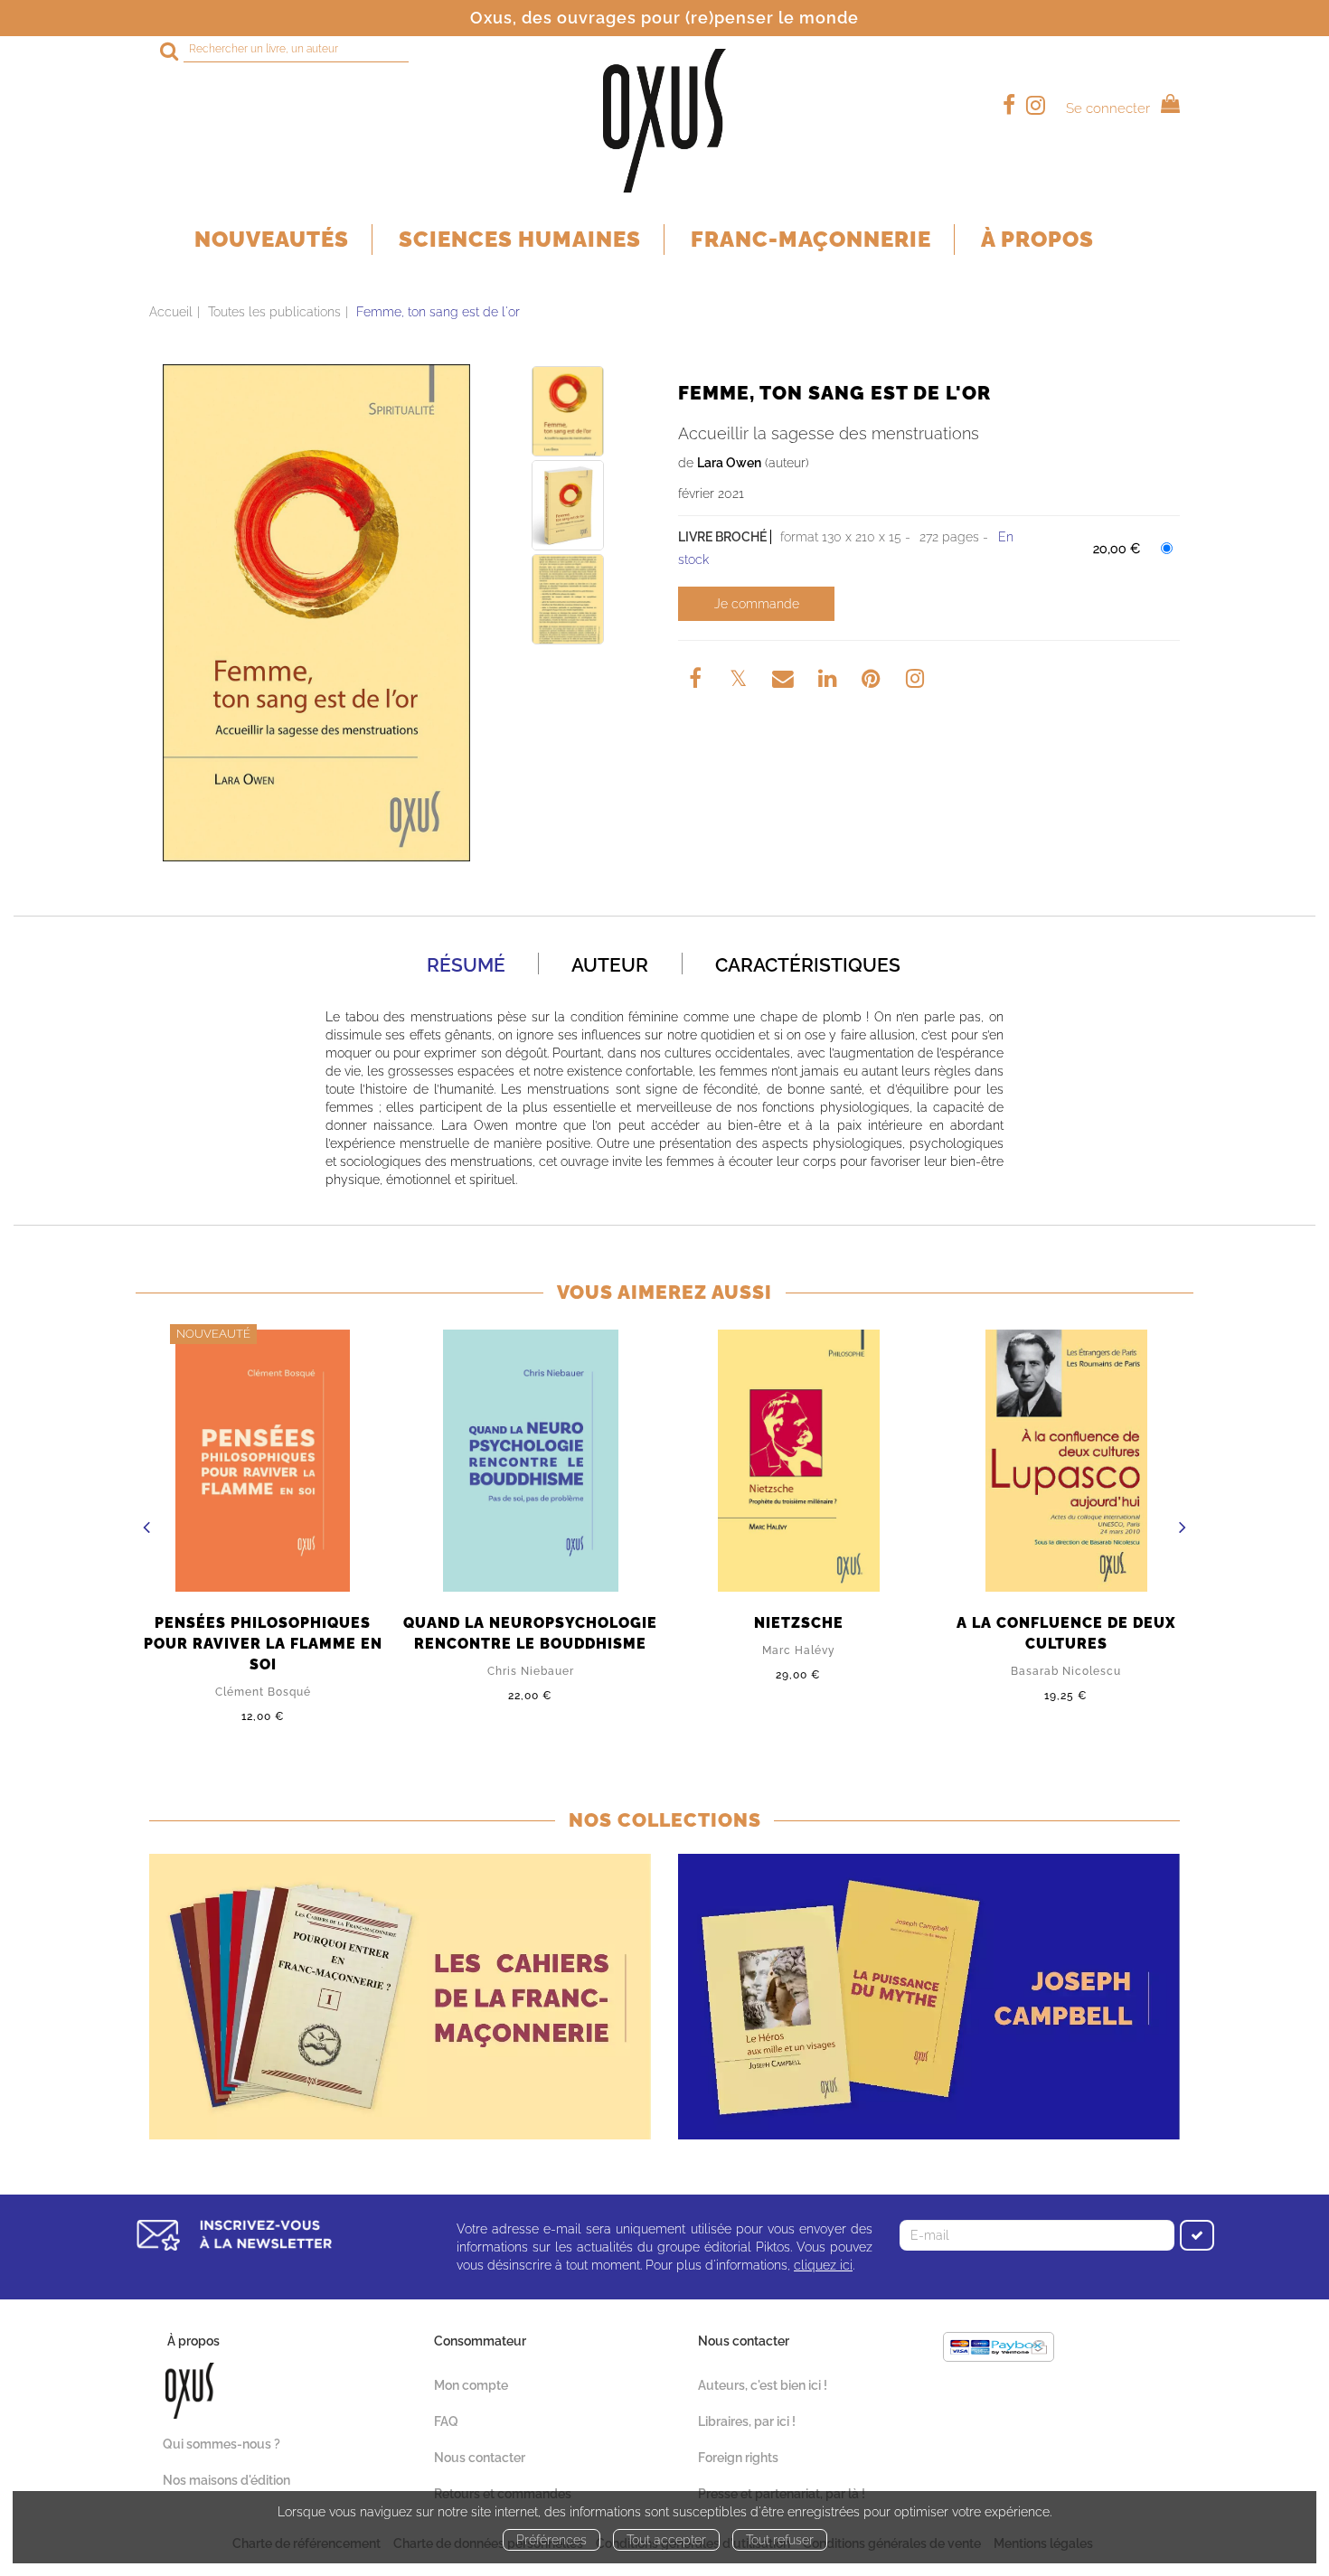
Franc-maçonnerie (811, 239)
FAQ (446, 2421)
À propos (1037, 239)
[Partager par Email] (785, 682)
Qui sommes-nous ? (221, 2444)
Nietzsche (799, 1623)
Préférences (551, 2540)
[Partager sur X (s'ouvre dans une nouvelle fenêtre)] (740, 682)
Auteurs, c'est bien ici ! (763, 2385)
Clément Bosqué (263, 1692)
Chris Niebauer (531, 1671)
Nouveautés (272, 239)
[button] (316, 613)
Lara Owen (729, 463)
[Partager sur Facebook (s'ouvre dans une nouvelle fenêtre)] (698, 682)
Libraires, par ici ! (747, 2421)
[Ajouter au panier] (756, 604)
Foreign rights (738, 2458)
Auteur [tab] (610, 965)
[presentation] (146, 1529)
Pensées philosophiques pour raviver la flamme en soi (263, 1644)
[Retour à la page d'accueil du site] (664, 121)
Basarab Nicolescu (1066, 1671)
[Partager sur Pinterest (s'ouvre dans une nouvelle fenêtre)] (873, 682)
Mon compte (471, 2385)
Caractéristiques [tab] (808, 965)
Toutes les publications (274, 312)
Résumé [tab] (466, 965)
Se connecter (1108, 108)
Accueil (171, 312)
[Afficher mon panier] (1167, 106)
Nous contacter (480, 2458)
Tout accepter (666, 2540)
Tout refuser (780, 2540)
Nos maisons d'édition (226, 2480)
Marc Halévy (799, 1650)
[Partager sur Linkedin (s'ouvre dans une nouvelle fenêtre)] (829, 682)
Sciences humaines (520, 239)
